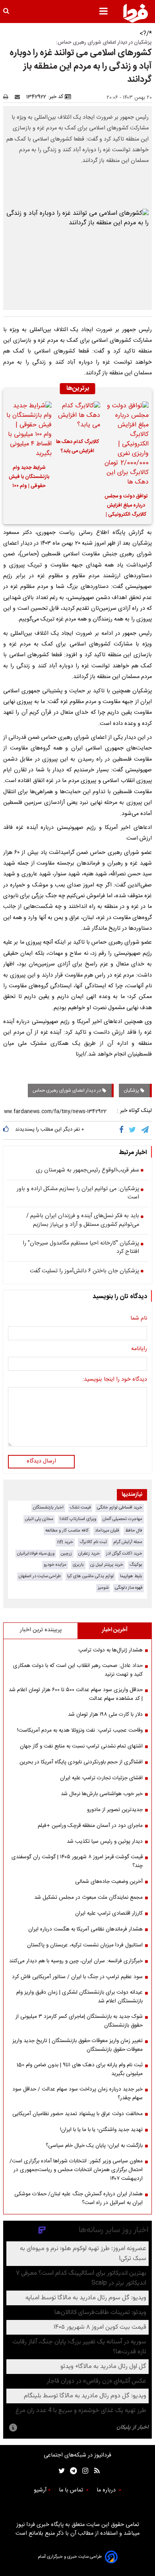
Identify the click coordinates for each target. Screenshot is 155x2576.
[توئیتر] (60, 2471)
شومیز (103, 1588)
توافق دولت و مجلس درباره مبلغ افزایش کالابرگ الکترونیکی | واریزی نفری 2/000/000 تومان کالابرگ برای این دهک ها (126, 507)
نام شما (139, 1319)
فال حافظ (134, 1531)
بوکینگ (136, 1565)
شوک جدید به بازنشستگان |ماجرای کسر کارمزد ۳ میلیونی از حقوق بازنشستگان (79, 2021)
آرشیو (40, 2490)
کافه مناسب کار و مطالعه (67, 1531)
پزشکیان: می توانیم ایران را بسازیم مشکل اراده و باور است (78, 1194)
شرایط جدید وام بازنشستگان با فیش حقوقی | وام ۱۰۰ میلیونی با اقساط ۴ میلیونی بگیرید (29, 478)
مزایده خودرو (55, 1565)
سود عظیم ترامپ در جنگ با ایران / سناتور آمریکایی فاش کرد (77, 1977)
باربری (78, 1565)
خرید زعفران (89, 1554)
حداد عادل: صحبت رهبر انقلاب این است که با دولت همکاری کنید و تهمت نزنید (78, 1670)
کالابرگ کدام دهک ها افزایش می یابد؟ (77, 447)
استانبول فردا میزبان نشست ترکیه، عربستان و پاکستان (85, 1945)
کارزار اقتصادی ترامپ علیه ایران (109, 1913)
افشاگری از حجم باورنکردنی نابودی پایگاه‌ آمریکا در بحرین (81, 1762)
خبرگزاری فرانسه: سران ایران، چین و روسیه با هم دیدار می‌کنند (76, 1961)
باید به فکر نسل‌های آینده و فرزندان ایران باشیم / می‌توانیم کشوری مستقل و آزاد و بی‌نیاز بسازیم (83, 1221)
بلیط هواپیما (131, 1576)
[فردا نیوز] (136, 13)
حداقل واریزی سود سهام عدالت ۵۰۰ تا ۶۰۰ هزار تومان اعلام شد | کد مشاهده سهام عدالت (76, 1694)
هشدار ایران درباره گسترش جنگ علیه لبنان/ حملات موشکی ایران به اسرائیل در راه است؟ (78, 2198)
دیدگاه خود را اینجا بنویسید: (115, 1380)
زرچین (66, 1554)
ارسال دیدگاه (41, 1461)
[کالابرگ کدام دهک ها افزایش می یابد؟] (77, 417)
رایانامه (139, 1349)
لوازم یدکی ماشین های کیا (90, 1576)
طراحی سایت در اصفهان (40, 1576)
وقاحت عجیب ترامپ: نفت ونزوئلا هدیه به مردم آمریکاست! (80, 1730)
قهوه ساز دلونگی (129, 1588)
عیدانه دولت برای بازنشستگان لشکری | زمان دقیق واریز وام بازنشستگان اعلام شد (79, 1997)
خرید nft (65, 1542)
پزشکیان (132, 1091)
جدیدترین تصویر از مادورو (115, 1810)
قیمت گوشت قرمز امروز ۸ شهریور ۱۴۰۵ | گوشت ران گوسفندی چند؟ (77, 1861)
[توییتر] (133, 1130)
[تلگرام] (145, 1130)
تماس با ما (72, 2490)
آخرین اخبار (115, 1630)
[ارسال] (19, 97)
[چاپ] (8, 97)
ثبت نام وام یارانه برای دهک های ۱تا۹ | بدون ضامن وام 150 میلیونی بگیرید (80, 2069)
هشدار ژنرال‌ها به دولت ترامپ (110, 1650)
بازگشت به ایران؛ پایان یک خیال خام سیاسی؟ (94, 2146)
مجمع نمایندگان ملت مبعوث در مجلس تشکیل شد (88, 1898)
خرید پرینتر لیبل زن (107, 1565)
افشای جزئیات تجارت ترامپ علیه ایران (101, 1778)
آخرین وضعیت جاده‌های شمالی (109, 1882)
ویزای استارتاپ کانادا (78, 1519)
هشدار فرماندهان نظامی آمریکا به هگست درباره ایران (85, 1929)
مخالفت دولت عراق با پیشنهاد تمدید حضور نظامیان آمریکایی (77, 2114)
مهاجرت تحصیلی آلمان (122, 1519)
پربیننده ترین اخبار (41, 1630)
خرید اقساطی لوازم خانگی (120, 1508)
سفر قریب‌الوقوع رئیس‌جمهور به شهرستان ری (87, 1171)
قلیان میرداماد (107, 1531)
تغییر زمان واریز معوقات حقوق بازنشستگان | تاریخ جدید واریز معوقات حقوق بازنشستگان (77, 2045)
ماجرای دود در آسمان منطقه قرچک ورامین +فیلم (90, 1826)
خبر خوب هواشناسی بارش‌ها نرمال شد (102, 1794)
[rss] (94, 2471)
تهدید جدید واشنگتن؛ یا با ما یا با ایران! (101, 2130)
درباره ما (107, 2490)
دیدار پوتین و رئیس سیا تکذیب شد (105, 1842)
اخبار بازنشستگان (48, 1508)
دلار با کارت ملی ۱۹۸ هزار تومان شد (105, 1715)
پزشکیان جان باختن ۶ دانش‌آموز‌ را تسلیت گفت (84, 1272)
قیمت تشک (80, 1508)
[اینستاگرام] (83, 2471)
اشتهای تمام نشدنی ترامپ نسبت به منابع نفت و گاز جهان (81, 1746)
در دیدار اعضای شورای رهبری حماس (67, 1091)
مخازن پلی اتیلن (39, 1519)
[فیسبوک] (123, 1130)
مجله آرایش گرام (128, 1542)
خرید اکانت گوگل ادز (124, 1554)
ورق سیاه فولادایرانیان (36, 1554)
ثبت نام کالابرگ (93, 1542)
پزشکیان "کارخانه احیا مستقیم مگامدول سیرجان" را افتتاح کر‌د (81, 1248)
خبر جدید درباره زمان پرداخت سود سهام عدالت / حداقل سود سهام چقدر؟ (77, 2094)
